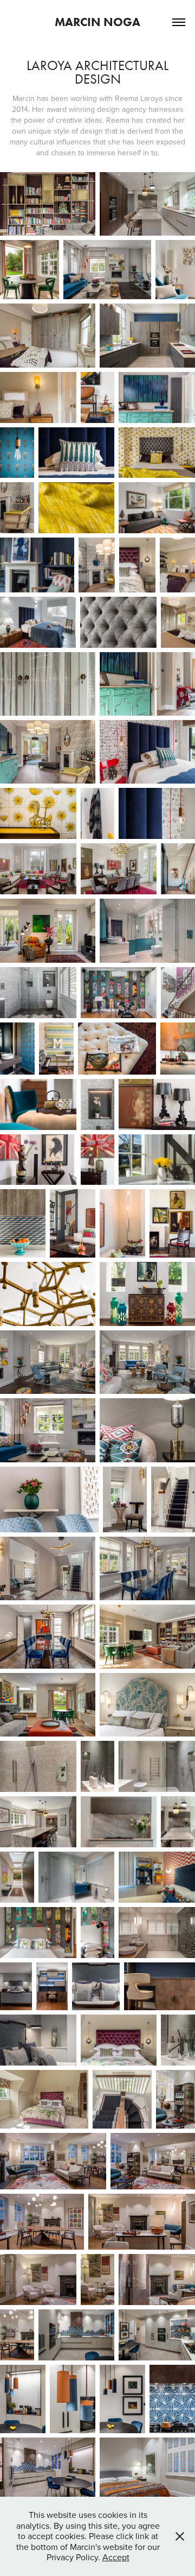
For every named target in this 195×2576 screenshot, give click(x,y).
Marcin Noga (97, 22)
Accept (116, 2557)
